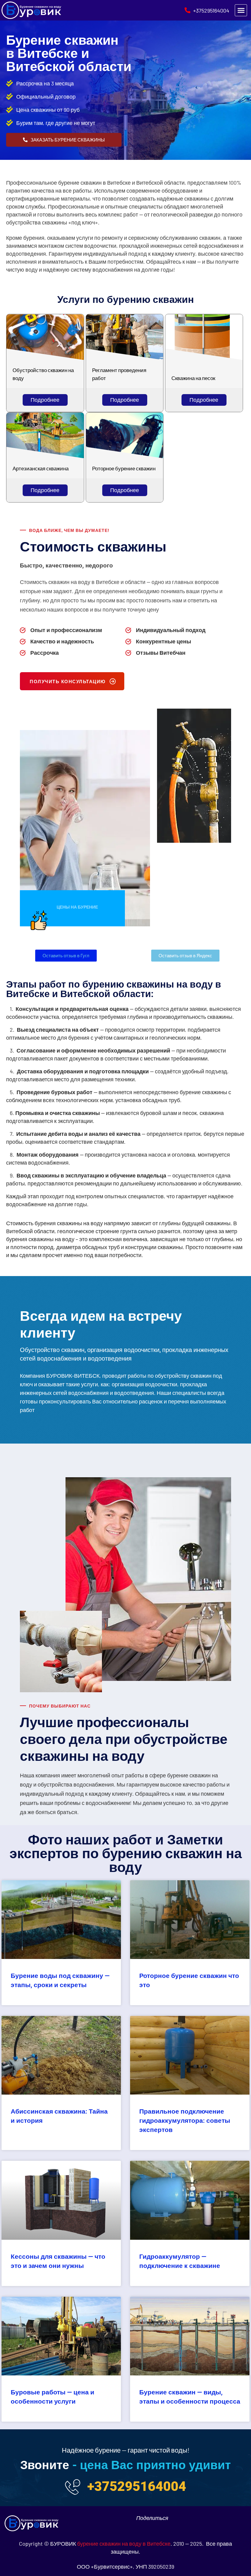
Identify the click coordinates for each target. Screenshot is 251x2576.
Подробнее (45, 400)
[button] (241, 10)
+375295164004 (137, 2486)
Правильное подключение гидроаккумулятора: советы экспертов (185, 2121)
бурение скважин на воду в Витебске (124, 2544)
